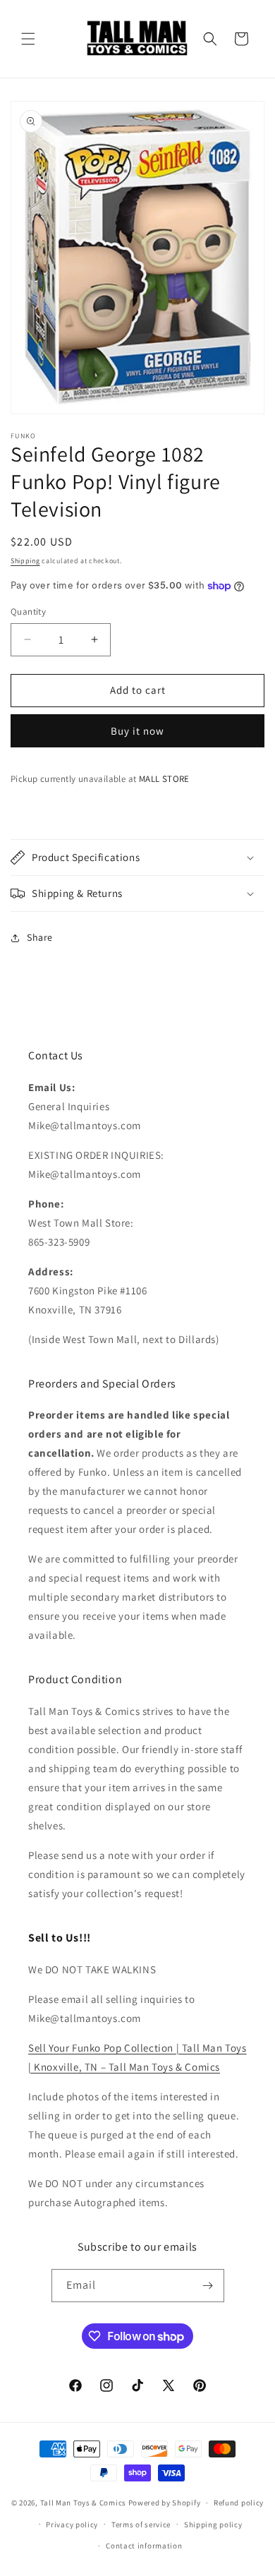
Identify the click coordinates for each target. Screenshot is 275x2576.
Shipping (25, 561)
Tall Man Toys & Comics (83, 2503)
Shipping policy (213, 2524)
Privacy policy (72, 2524)
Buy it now (137, 731)
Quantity (28, 612)
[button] (28, 39)
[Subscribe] (208, 2286)
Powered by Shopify (165, 2503)
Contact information (144, 2546)
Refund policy (239, 2503)
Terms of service (141, 2524)
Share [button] (40, 937)
